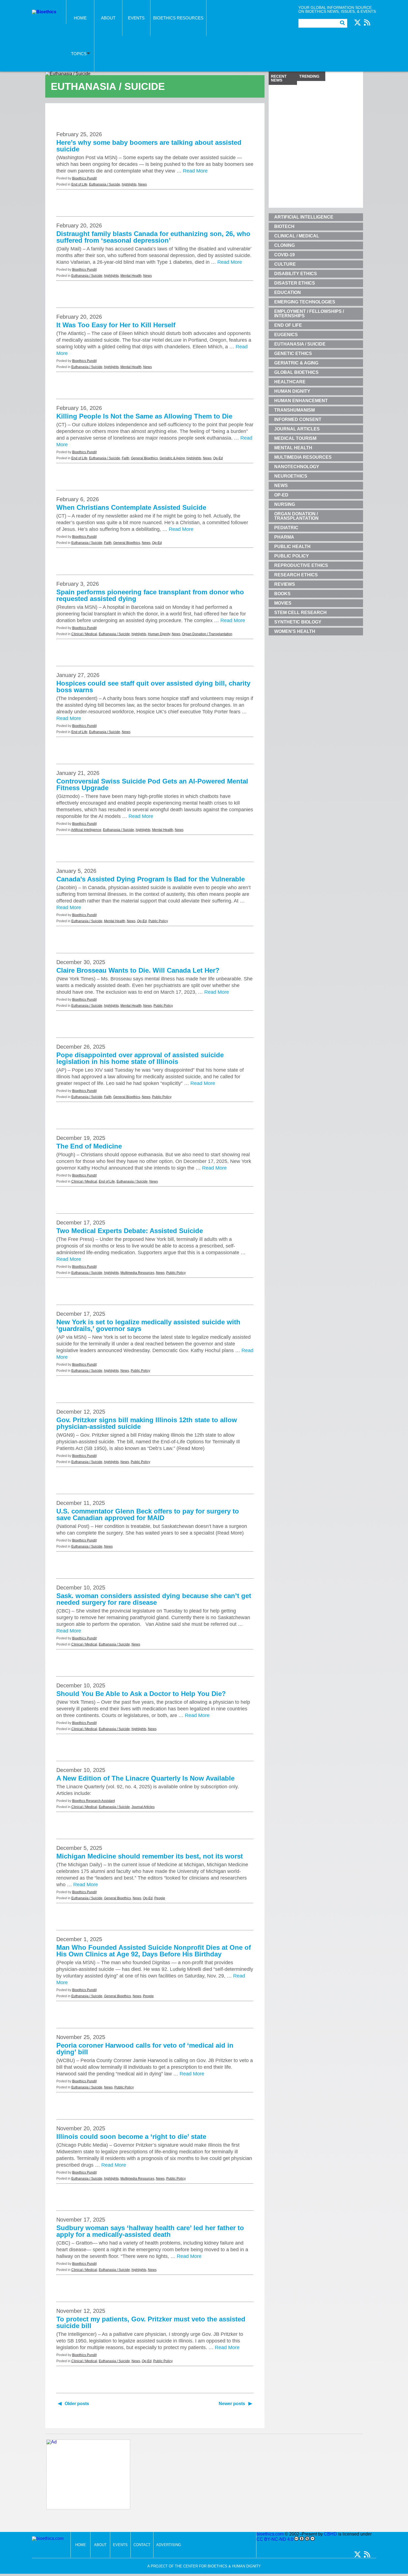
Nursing (285, 504)
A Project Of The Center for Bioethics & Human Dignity (204, 2566)
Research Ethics (296, 575)
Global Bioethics (296, 372)
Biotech (284, 226)
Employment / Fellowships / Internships (309, 314)
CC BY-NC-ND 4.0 (275, 2539)
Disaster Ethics (295, 283)
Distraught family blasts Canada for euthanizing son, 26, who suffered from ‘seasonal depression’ (153, 237)
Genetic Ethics (293, 353)
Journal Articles (143, 1807)
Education (288, 292)
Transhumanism (294, 410)
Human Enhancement (301, 401)
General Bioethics (144, 458)
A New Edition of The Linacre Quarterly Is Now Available (145, 1778)
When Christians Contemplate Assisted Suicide (131, 507)
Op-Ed (218, 458)
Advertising (169, 2545)
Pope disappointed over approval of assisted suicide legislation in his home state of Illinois (140, 1058)
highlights (129, 184)
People (160, 1898)
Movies (283, 603)
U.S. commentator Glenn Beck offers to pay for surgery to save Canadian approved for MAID (148, 1514)
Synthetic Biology (298, 622)
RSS (367, 22)
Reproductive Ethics (301, 565)
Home (80, 18)
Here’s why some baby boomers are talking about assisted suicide (149, 146)
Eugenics (286, 335)
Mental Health (131, 276)
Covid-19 (284, 255)
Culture (285, 264)
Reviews (285, 584)
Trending (309, 76)
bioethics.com (270, 2534)
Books (282, 594)
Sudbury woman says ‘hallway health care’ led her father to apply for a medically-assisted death (150, 2231)
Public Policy (158, 921)
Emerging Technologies (305, 302)
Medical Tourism (295, 438)
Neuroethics (291, 476)
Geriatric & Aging (172, 458)
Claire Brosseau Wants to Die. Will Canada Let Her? (138, 970)
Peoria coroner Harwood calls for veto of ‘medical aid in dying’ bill (145, 2049)
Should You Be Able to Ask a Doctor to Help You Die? (141, 1694)
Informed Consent (298, 419)
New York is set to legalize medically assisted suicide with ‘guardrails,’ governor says (148, 1325)
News (143, 184)
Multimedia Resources (137, 1273)
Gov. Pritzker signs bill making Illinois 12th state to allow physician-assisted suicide (147, 1423)
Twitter (357, 22)
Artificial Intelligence (86, 830)
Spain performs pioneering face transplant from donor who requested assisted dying (150, 595)
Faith (126, 458)
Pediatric (286, 528)
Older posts (77, 2404)
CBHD (330, 2534)
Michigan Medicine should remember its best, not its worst (150, 1856)
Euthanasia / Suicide (105, 184)
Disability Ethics (296, 274)
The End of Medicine (89, 1146)
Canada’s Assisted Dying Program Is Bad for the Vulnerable (151, 879)
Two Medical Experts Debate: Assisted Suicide (130, 1231)
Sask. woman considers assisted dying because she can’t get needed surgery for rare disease (154, 1599)
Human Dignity (159, 634)
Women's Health (295, 631)
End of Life (79, 184)
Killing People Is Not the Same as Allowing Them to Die (144, 416)
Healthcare (290, 382)
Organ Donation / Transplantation (207, 634)
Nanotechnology (297, 467)
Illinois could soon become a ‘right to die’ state (131, 2137)
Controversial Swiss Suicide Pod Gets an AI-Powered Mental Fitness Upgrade (152, 784)
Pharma (284, 537)
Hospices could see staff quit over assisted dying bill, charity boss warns (153, 687)
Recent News (279, 78)
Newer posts (232, 2404)
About (108, 18)
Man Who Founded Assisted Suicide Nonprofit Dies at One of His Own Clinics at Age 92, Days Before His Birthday (154, 1951)
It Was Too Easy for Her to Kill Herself (116, 325)
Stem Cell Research (300, 613)
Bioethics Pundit (84, 178)
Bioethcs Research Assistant (94, 1801)
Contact (142, 2545)
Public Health (292, 547)
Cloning (284, 245)
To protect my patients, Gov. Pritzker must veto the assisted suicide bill (151, 2322)
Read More (195, 171)
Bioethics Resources (178, 18)
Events (136, 18)
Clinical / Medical (84, 634)
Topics (79, 54)
